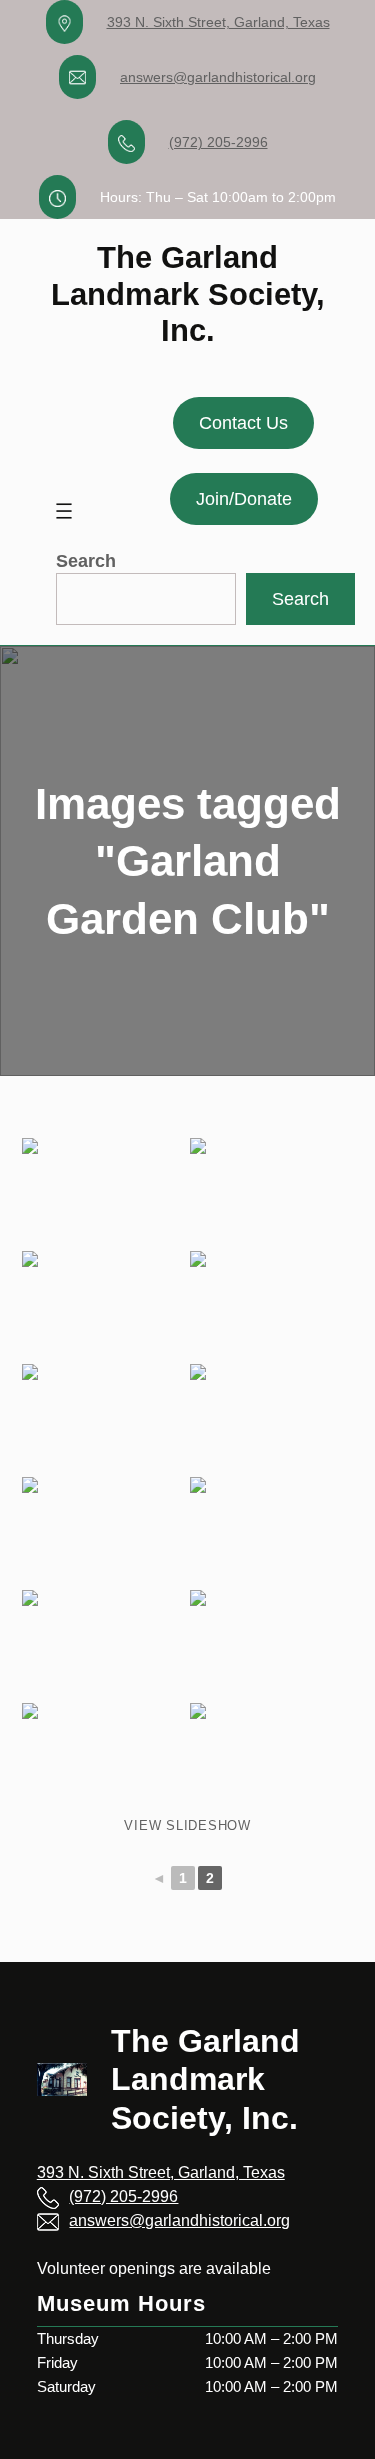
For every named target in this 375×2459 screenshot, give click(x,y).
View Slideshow (187, 1825)
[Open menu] (64, 511)
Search (86, 561)
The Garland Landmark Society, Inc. (188, 293)
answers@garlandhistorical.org (218, 77)
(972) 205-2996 (218, 142)
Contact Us (243, 423)
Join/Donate (244, 499)
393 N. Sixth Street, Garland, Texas (218, 22)
